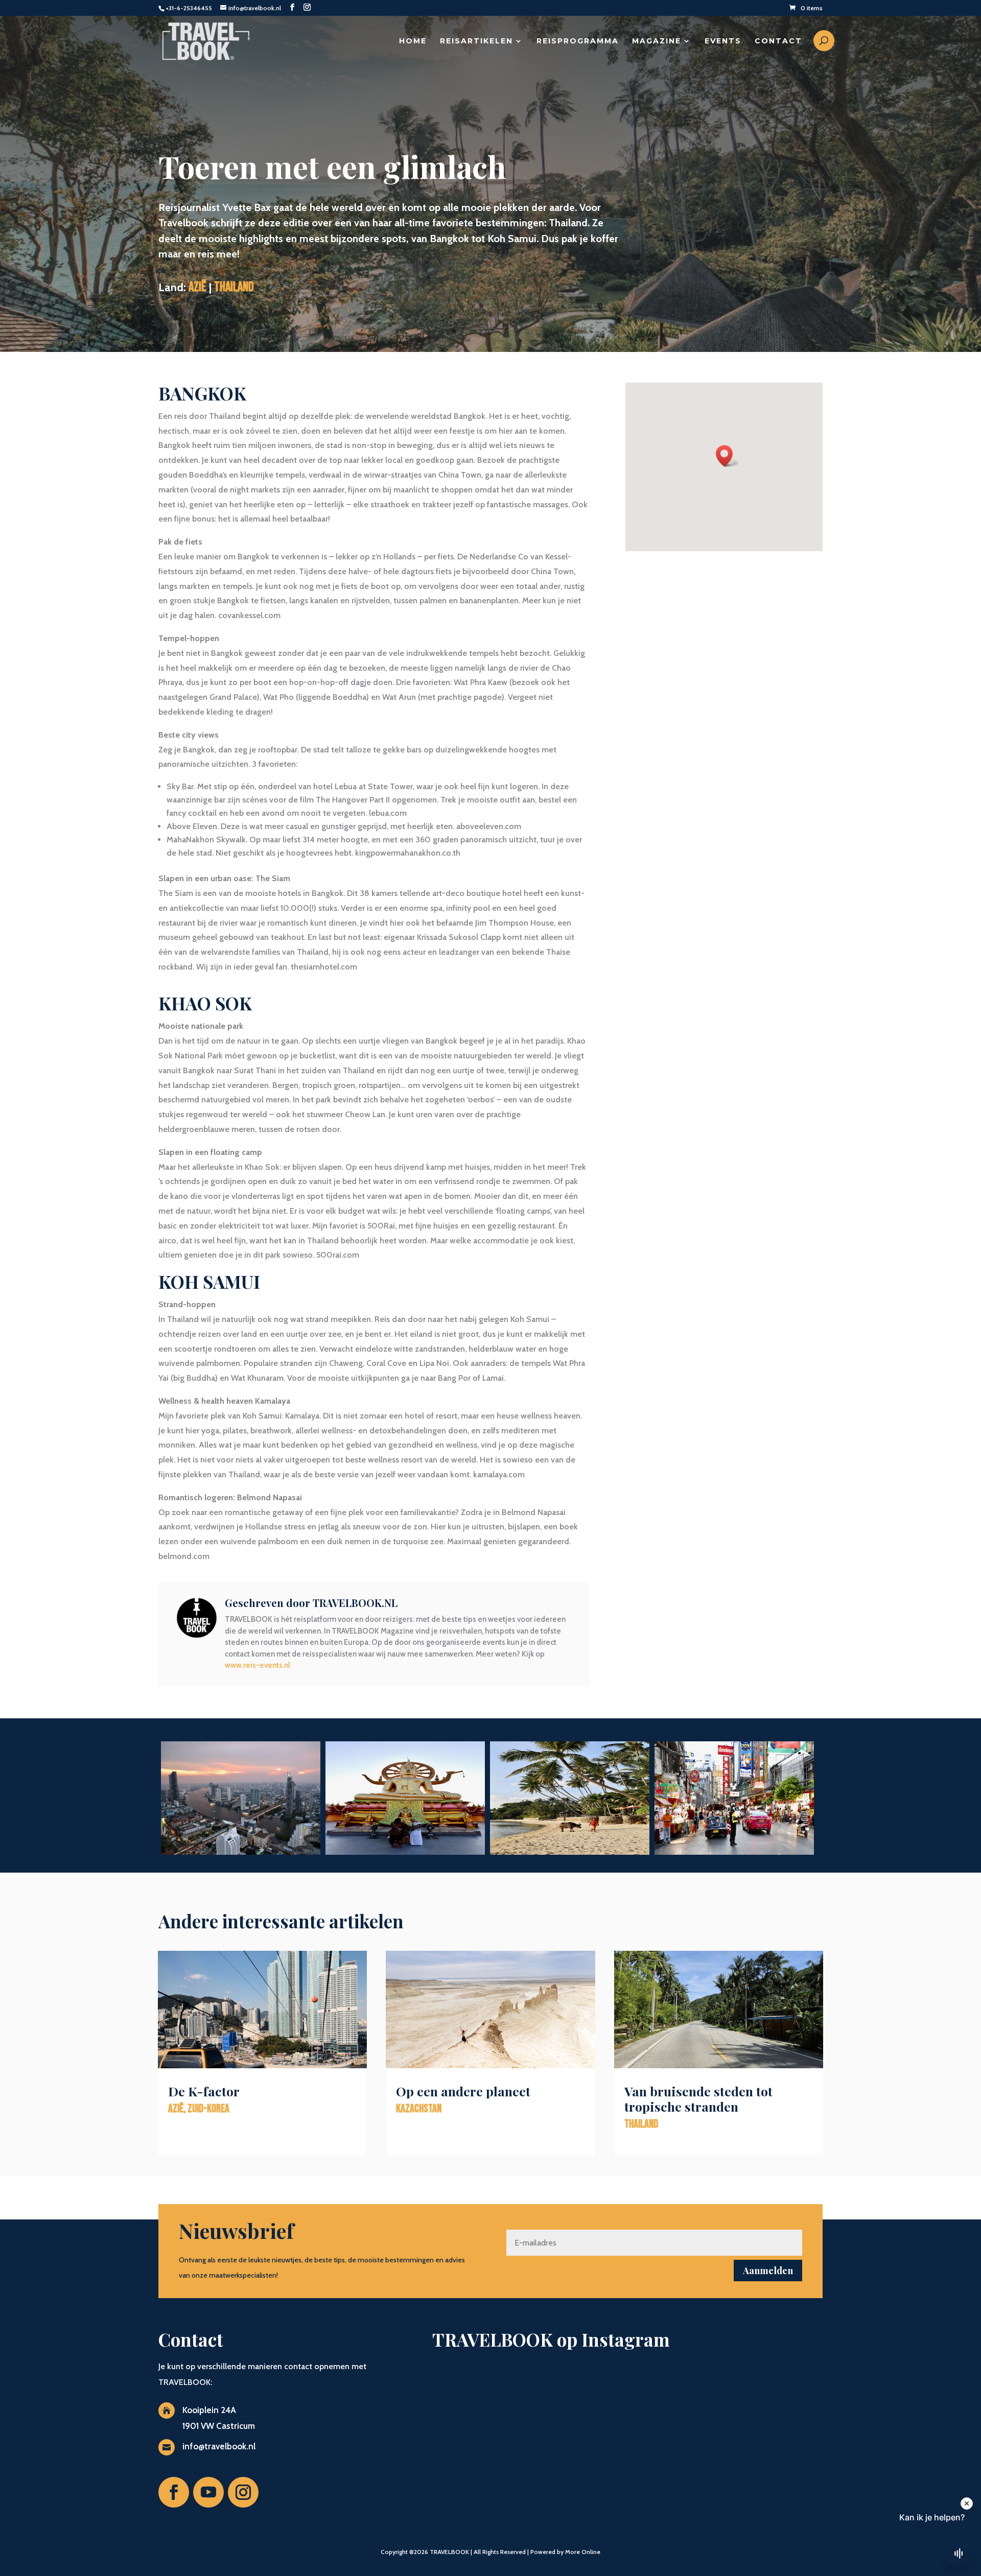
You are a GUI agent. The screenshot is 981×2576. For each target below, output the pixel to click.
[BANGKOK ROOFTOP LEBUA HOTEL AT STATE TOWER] (241, 1854)
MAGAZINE (657, 41)
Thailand (234, 287)
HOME (413, 41)
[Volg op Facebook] (174, 2492)
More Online (583, 2552)
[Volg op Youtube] (208, 2492)
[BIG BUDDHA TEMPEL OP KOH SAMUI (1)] (405, 1854)
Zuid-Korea (208, 2109)
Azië (197, 287)
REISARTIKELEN (476, 41)
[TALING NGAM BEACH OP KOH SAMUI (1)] (570, 1854)
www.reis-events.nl (258, 1665)
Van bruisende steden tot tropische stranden (698, 2099)
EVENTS (723, 41)
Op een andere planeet (463, 2091)
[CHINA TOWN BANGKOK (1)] (734, 1854)
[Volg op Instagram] (243, 2492)
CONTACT (778, 41)
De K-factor (204, 2091)
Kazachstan (419, 2109)
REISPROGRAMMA (578, 41)
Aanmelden (768, 2271)
